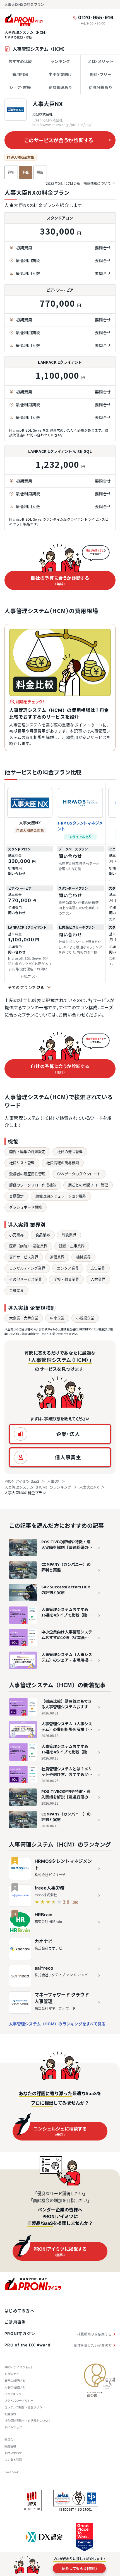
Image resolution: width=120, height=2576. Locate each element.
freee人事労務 (50, 1888)
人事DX (53, 1481)
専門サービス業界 (24, 1257)
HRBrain (44, 1915)
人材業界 (98, 1279)
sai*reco (44, 1968)
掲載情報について (78, 184)
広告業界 (98, 1268)
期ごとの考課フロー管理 (88, 1185)
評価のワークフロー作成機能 (33, 1185)
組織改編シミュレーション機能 (61, 1196)
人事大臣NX (48, 104)
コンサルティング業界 (27, 1268)
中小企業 (57, 1318)
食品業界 (43, 1235)
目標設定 (16, 1196)
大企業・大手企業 (24, 1318)
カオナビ (44, 1941)
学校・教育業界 (66, 1279)
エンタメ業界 (68, 1268)
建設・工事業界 (72, 1246)
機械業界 (83, 1257)
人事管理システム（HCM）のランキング (38, 1487)
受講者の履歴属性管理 (27, 1174)
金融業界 (16, 1290)
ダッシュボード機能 (26, 1207)
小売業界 (16, 1235)
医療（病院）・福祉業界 (28, 1246)
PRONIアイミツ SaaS (22, 1481)
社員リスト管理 (22, 1163)
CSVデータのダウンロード (79, 1174)
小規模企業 (85, 1318)
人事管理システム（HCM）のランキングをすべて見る (57, 2024)
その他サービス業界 (26, 1279)
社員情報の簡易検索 (63, 1163)
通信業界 (57, 1257)
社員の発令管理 (70, 1152)
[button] (60, 1434)
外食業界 (69, 1235)
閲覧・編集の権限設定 (27, 1152)
